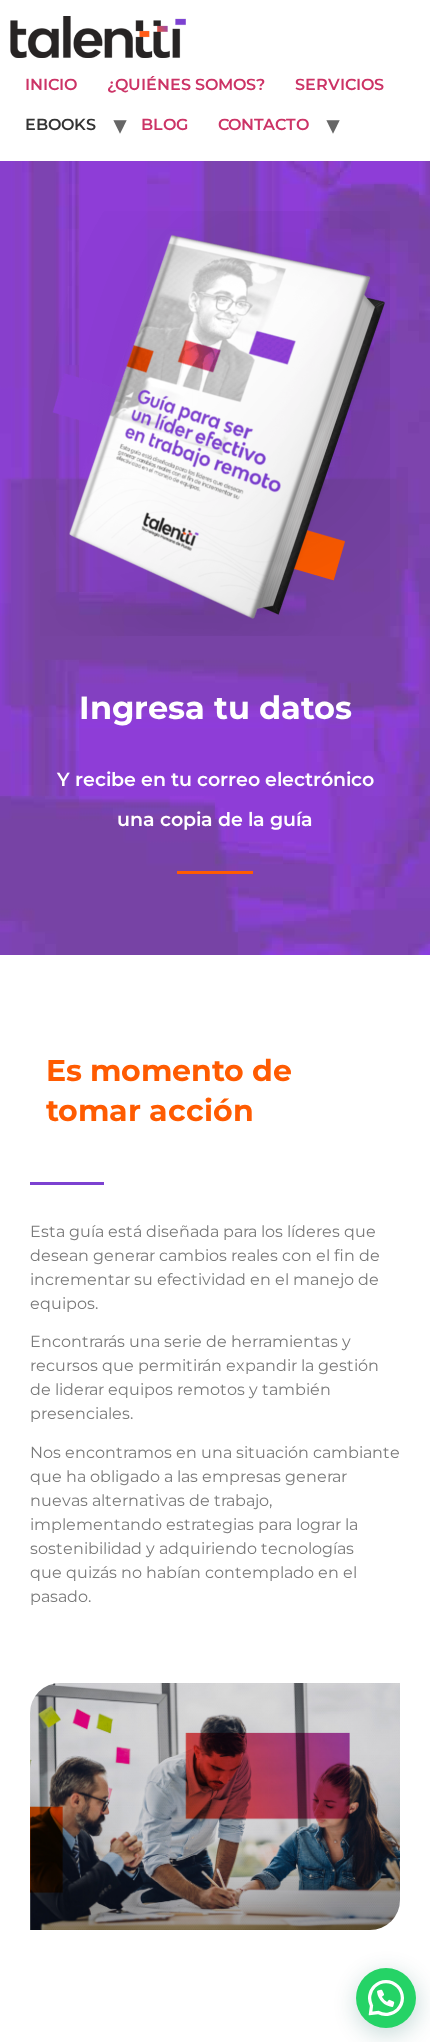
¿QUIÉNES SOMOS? (186, 84)
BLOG (164, 124)
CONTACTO (263, 124)
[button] (386, 1998)
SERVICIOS (339, 84)
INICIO (51, 84)
